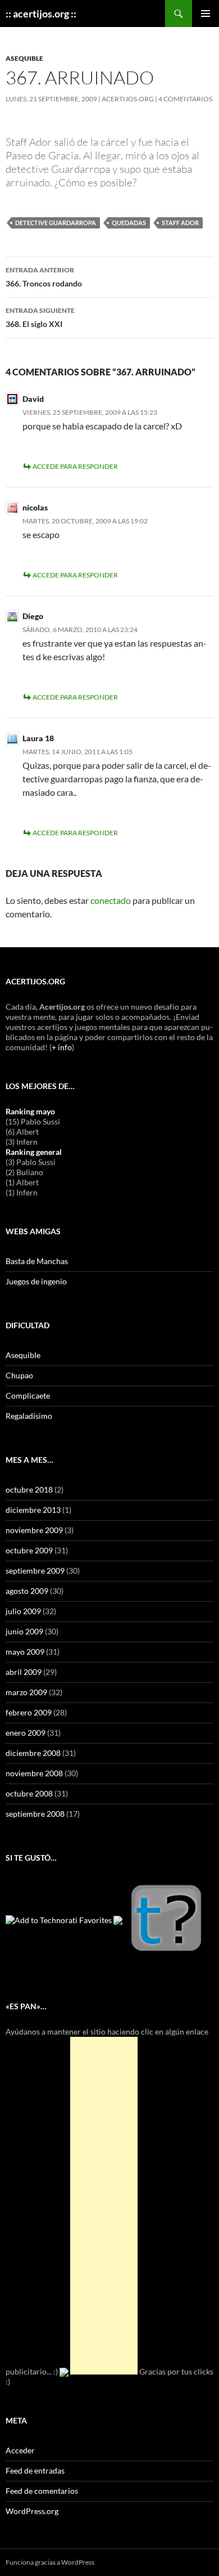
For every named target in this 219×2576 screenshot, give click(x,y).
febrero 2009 (29, 1712)
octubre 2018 (29, 1489)
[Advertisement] (104, 2206)
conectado (111, 900)
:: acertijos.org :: (41, 14)
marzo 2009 (26, 1692)
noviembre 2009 (34, 1530)
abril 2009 (24, 1672)
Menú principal (206, 14)
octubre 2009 (29, 1550)
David (33, 399)
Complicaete (28, 1395)
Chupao (19, 1375)
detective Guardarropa (56, 223)
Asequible (24, 58)
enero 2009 (26, 1733)
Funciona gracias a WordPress (50, 2562)
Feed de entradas (35, 2470)
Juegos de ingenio (36, 1281)
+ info (62, 1047)
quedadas (129, 223)
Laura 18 (38, 738)
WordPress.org (32, 2511)
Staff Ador (180, 223)
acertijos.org (128, 99)
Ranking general (34, 1152)
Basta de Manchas (37, 1261)
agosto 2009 (27, 1591)
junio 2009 (24, 1631)
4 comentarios (185, 99)
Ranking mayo (30, 1111)
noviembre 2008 (34, 1773)
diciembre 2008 (33, 1753)
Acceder (20, 2450)
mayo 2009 (25, 1652)
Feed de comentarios (42, 2491)
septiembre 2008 (35, 1814)
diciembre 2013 (33, 1510)
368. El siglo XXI (40, 317)
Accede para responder (75, 466)
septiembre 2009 (35, 1571)
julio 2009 (23, 1611)
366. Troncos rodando (44, 277)
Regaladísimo (29, 1416)
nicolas (35, 507)
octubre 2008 (29, 1793)
